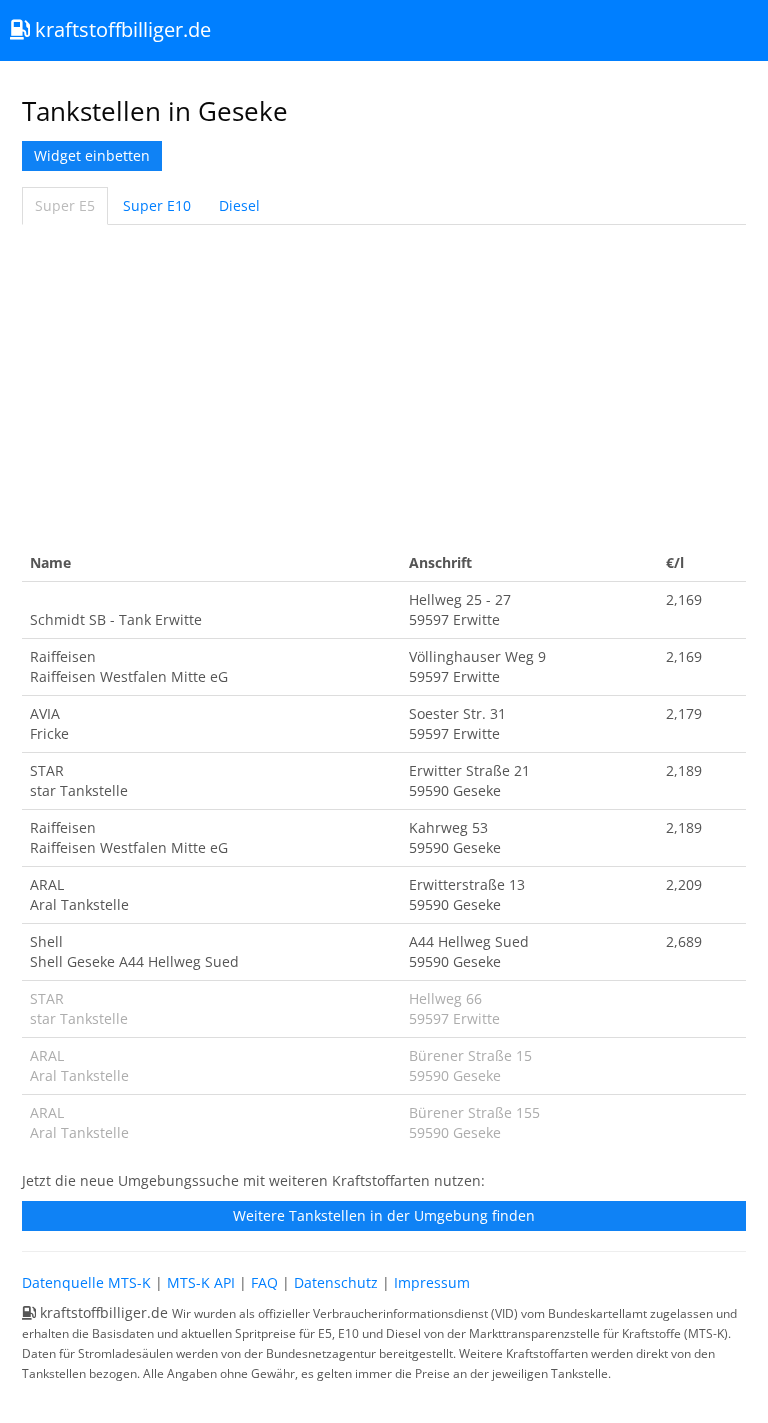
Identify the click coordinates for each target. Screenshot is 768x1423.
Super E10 (157, 205)
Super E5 (65, 205)
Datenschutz (336, 1282)
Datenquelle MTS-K (86, 1282)
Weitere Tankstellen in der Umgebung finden (384, 1215)
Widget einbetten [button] (92, 155)
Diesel (239, 205)
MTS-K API (201, 1282)
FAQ (264, 1282)
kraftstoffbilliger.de (120, 29)
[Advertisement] (384, 385)
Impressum (432, 1282)
